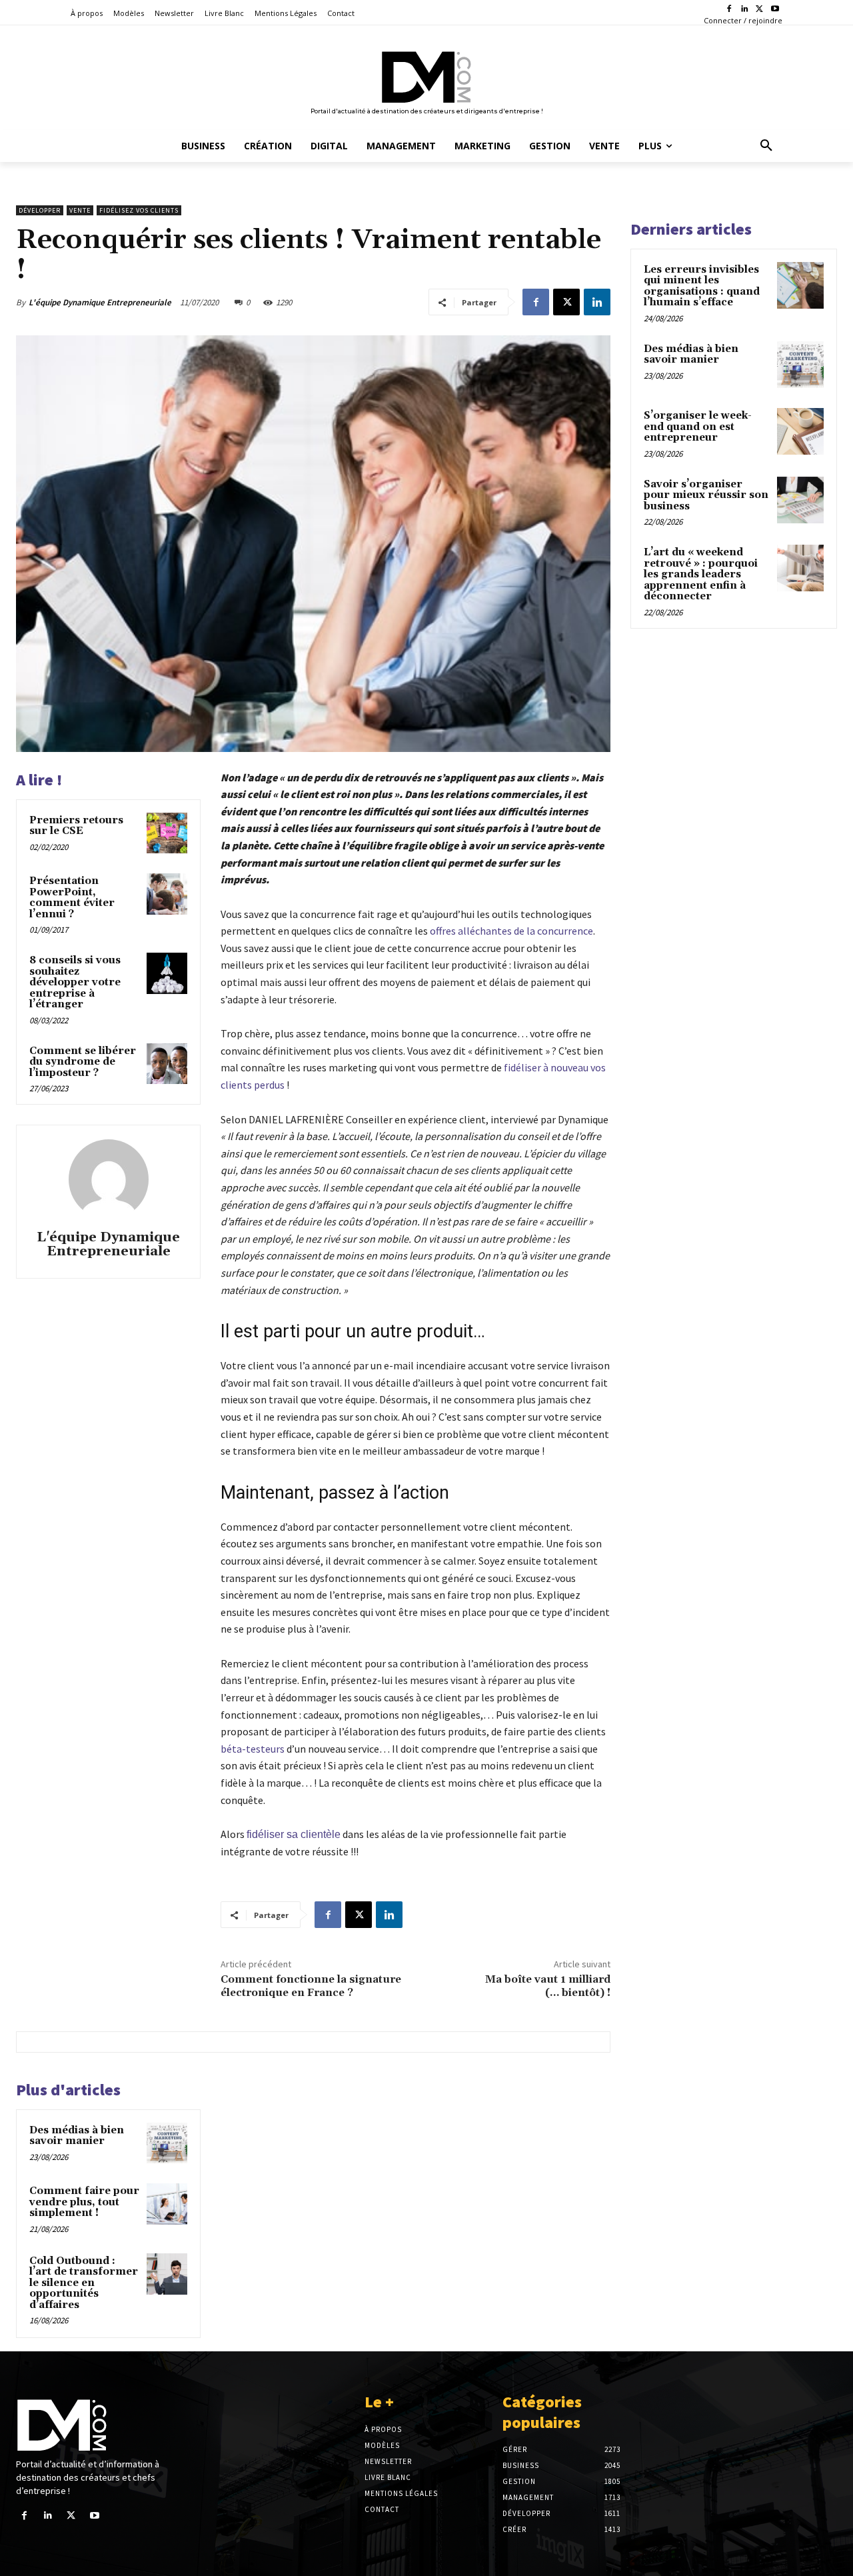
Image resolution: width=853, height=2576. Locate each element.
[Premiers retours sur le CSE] (167, 833)
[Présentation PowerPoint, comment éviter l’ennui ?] (167, 894)
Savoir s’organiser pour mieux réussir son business (706, 495)
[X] (759, 10)
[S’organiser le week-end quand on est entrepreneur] (800, 431)
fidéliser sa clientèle (294, 1834)
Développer (40, 210)
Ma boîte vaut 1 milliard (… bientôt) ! (548, 1986)
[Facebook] (729, 10)
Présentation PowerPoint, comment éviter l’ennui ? (72, 898)
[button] (766, 146)
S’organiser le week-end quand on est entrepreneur (698, 427)
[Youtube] (775, 10)
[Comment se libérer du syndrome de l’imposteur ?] (167, 1064)
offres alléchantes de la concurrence (511, 931)
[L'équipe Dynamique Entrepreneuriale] (109, 1179)
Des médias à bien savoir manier (77, 2136)
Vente (80, 210)
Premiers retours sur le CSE (76, 826)
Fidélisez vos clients (139, 210)
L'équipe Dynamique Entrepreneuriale (100, 302)
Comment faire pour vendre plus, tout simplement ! (84, 2202)
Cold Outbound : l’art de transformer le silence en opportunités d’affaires (84, 2283)
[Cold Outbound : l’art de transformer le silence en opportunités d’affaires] (167, 2274)
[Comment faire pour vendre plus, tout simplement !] (167, 2204)
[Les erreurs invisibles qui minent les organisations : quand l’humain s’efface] (800, 285)
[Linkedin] (745, 10)
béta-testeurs (253, 1749)
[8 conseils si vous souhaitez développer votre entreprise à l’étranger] (167, 973)
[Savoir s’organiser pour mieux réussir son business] (800, 500)
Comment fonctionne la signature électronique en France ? (311, 1986)
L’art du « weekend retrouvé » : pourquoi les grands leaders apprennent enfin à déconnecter (701, 574)
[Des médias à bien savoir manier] (167, 2143)
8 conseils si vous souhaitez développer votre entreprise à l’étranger (75, 982)
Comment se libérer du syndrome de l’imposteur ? (83, 1062)
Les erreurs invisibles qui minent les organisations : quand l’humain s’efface (702, 286)
